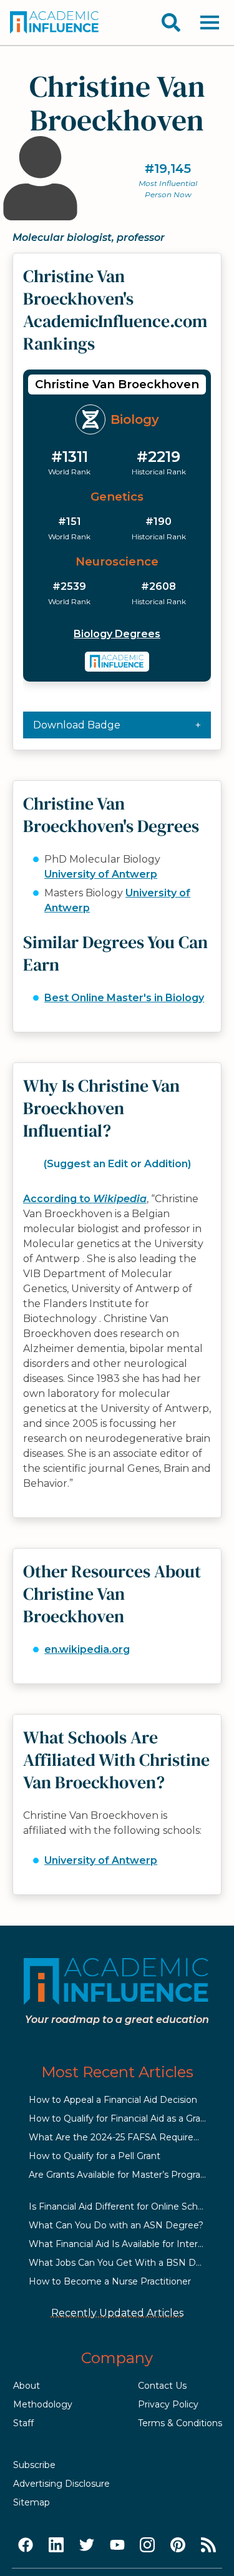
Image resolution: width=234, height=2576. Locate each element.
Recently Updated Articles (117, 2313)
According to (85, 1199)
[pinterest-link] (178, 2545)
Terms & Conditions (180, 2423)
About (27, 2386)
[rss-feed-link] (208, 2545)
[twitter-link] (87, 2545)
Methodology (43, 2404)
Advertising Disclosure (61, 2484)
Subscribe (34, 2465)
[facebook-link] (26, 2545)
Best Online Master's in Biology (124, 998)
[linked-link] (56, 2545)
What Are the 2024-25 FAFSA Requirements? (128, 2137)
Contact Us (162, 2386)
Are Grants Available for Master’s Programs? (124, 2175)
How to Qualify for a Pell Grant (95, 2156)
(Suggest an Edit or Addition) (117, 1164)
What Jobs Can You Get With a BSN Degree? (128, 2263)
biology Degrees (117, 634)
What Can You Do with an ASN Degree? (116, 2225)
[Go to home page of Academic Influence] (55, 22)
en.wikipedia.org (87, 1649)
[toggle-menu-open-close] (210, 22)
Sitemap (32, 2502)
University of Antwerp (101, 874)
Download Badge (77, 725)
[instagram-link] (147, 2545)
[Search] (171, 22)
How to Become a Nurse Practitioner (110, 2281)
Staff (23, 2423)
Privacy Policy (168, 2404)
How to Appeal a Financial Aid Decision (113, 2100)
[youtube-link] (117, 2545)
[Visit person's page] (117, 662)
